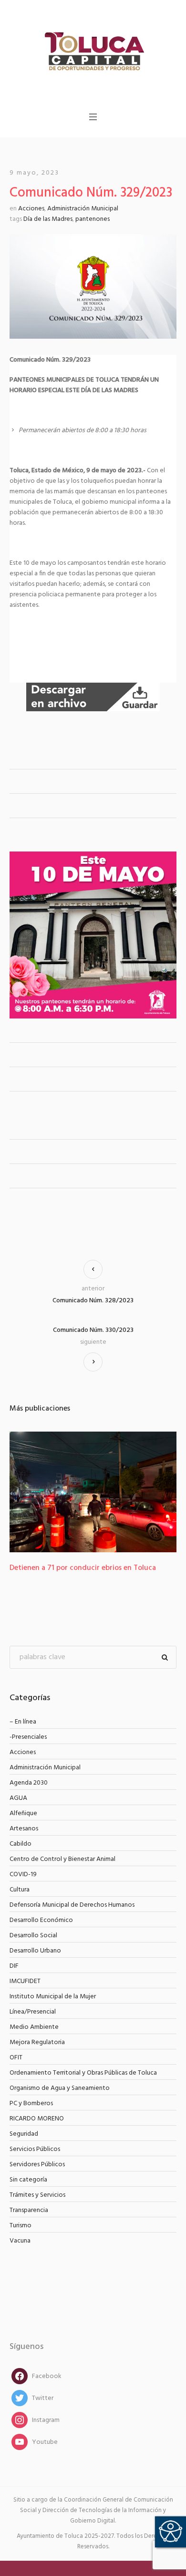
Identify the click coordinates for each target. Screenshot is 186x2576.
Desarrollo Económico (41, 1920)
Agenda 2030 (29, 1783)
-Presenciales (28, 1737)
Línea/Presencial (33, 2012)
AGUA (18, 1798)
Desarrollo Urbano (35, 1951)
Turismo (21, 2226)
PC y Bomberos (31, 2103)
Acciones (31, 209)
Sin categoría (28, 2180)
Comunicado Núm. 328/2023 (93, 1301)
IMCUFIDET (25, 1981)
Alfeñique (23, 1813)
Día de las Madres (48, 219)
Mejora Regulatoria (37, 2042)
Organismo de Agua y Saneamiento (60, 2088)
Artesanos (24, 1829)
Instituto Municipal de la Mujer (53, 1997)
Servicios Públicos (35, 2149)
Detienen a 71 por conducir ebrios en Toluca (83, 1568)
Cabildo (21, 1844)
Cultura (20, 1890)
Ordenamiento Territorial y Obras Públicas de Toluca (83, 2073)
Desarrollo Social (33, 1936)
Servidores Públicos (37, 2165)
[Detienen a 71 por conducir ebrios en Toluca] (93, 1492)
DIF (14, 1966)
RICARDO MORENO (37, 2119)
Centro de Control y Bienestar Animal (62, 1859)
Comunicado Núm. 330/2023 (93, 1330)
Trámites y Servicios (37, 2195)
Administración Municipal (83, 209)
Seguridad (24, 2134)
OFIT (16, 2058)
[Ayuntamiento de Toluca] (93, 50)
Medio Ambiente (34, 2027)
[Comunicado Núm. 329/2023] (93, 286)
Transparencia (29, 2210)
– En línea (23, 1722)
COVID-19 (23, 1875)
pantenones (93, 219)
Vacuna (20, 2241)
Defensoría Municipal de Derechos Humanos (72, 1905)
